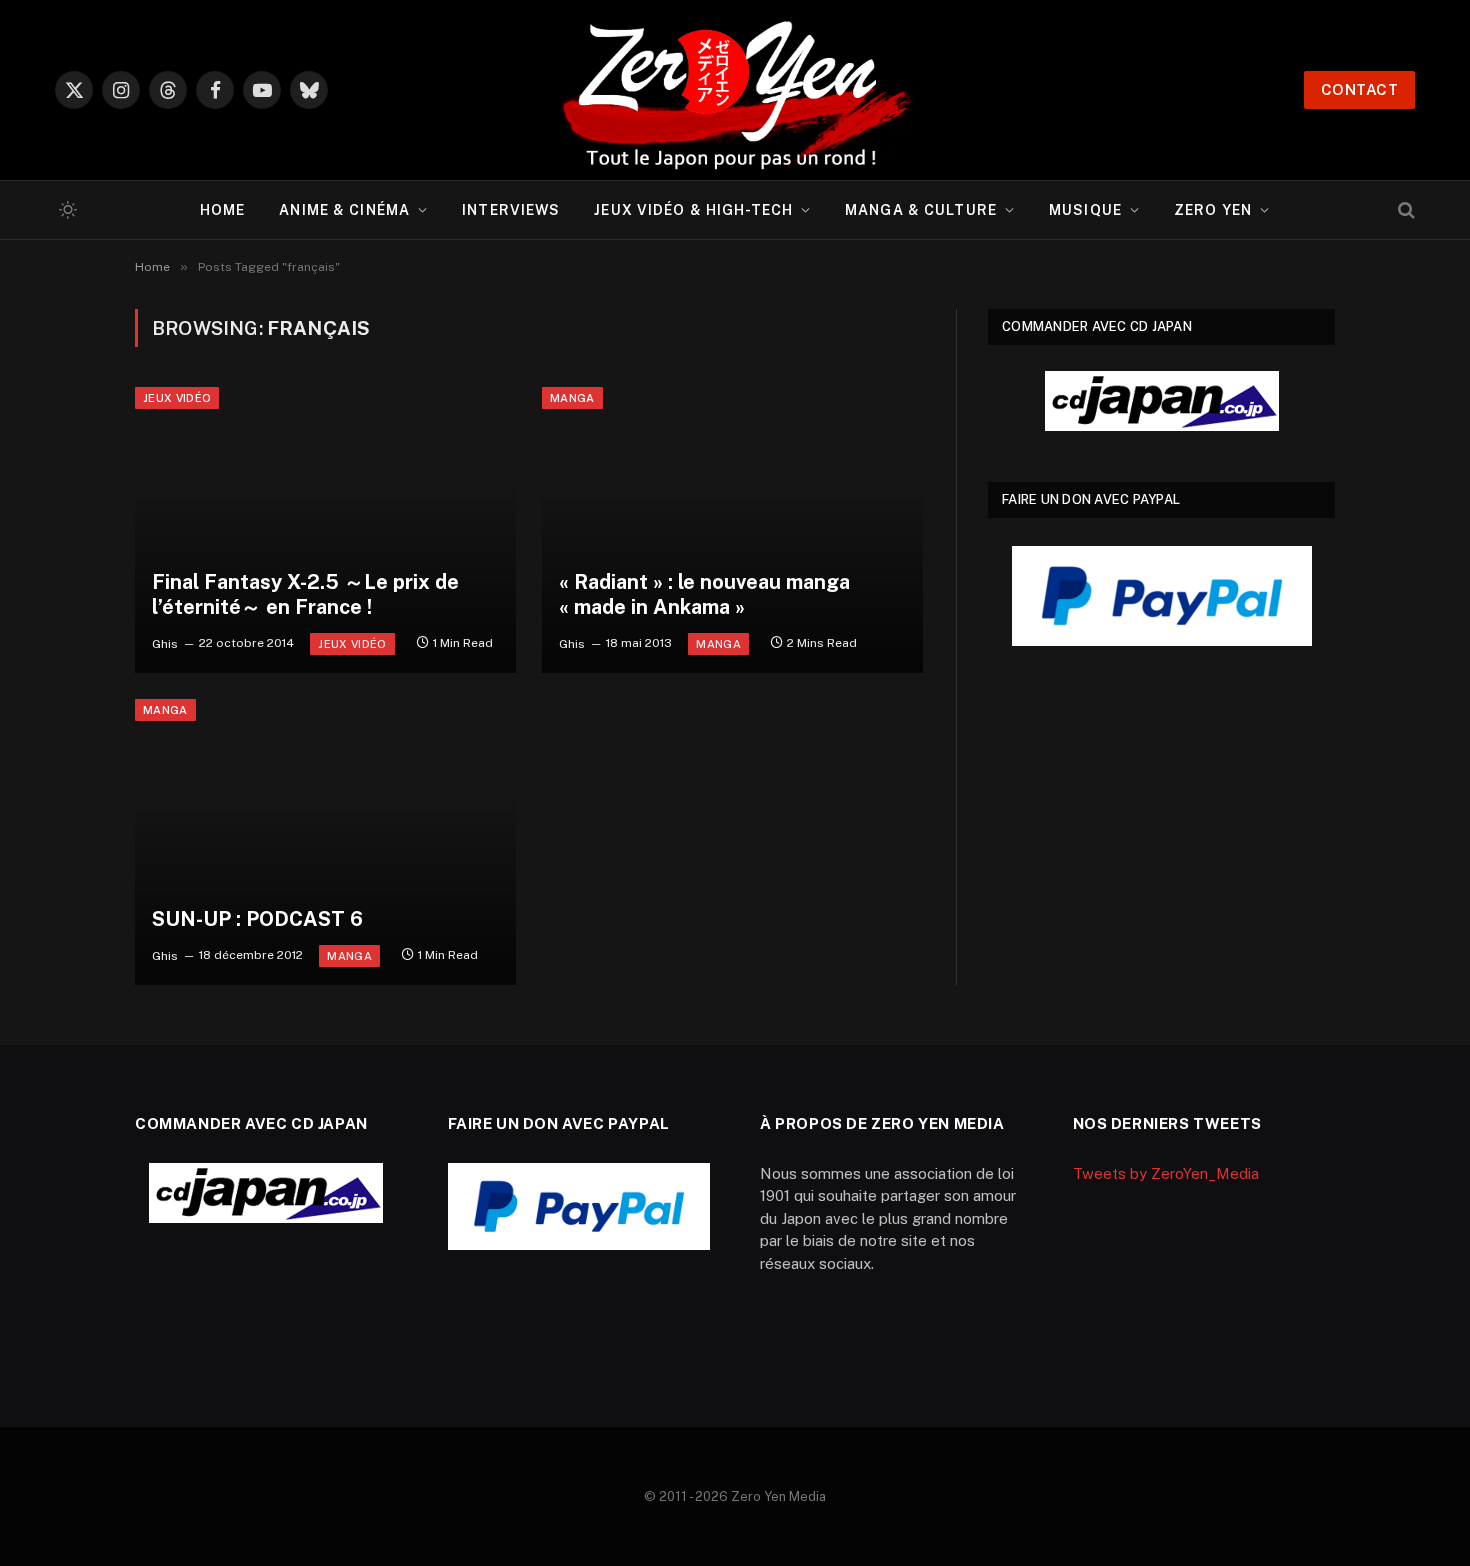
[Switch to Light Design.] (66, 210)
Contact (1359, 89)
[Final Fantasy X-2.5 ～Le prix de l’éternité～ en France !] (325, 530)
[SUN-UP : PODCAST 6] (325, 842)
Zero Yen (1213, 210)
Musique (1085, 210)
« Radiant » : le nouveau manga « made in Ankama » (704, 595)
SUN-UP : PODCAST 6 (257, 919)
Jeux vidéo (177, 398)
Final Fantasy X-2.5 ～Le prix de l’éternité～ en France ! (305, 595)
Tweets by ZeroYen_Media (1166, 1173)
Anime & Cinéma (344, 210)
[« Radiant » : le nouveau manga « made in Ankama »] (732, 530)
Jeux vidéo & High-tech (693, 210)
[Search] (1404, 210)
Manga (572, 398)
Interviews (511, 210)
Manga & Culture (921, 210)
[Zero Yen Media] (735, 90)
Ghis (165, 643)
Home (222, 210)
